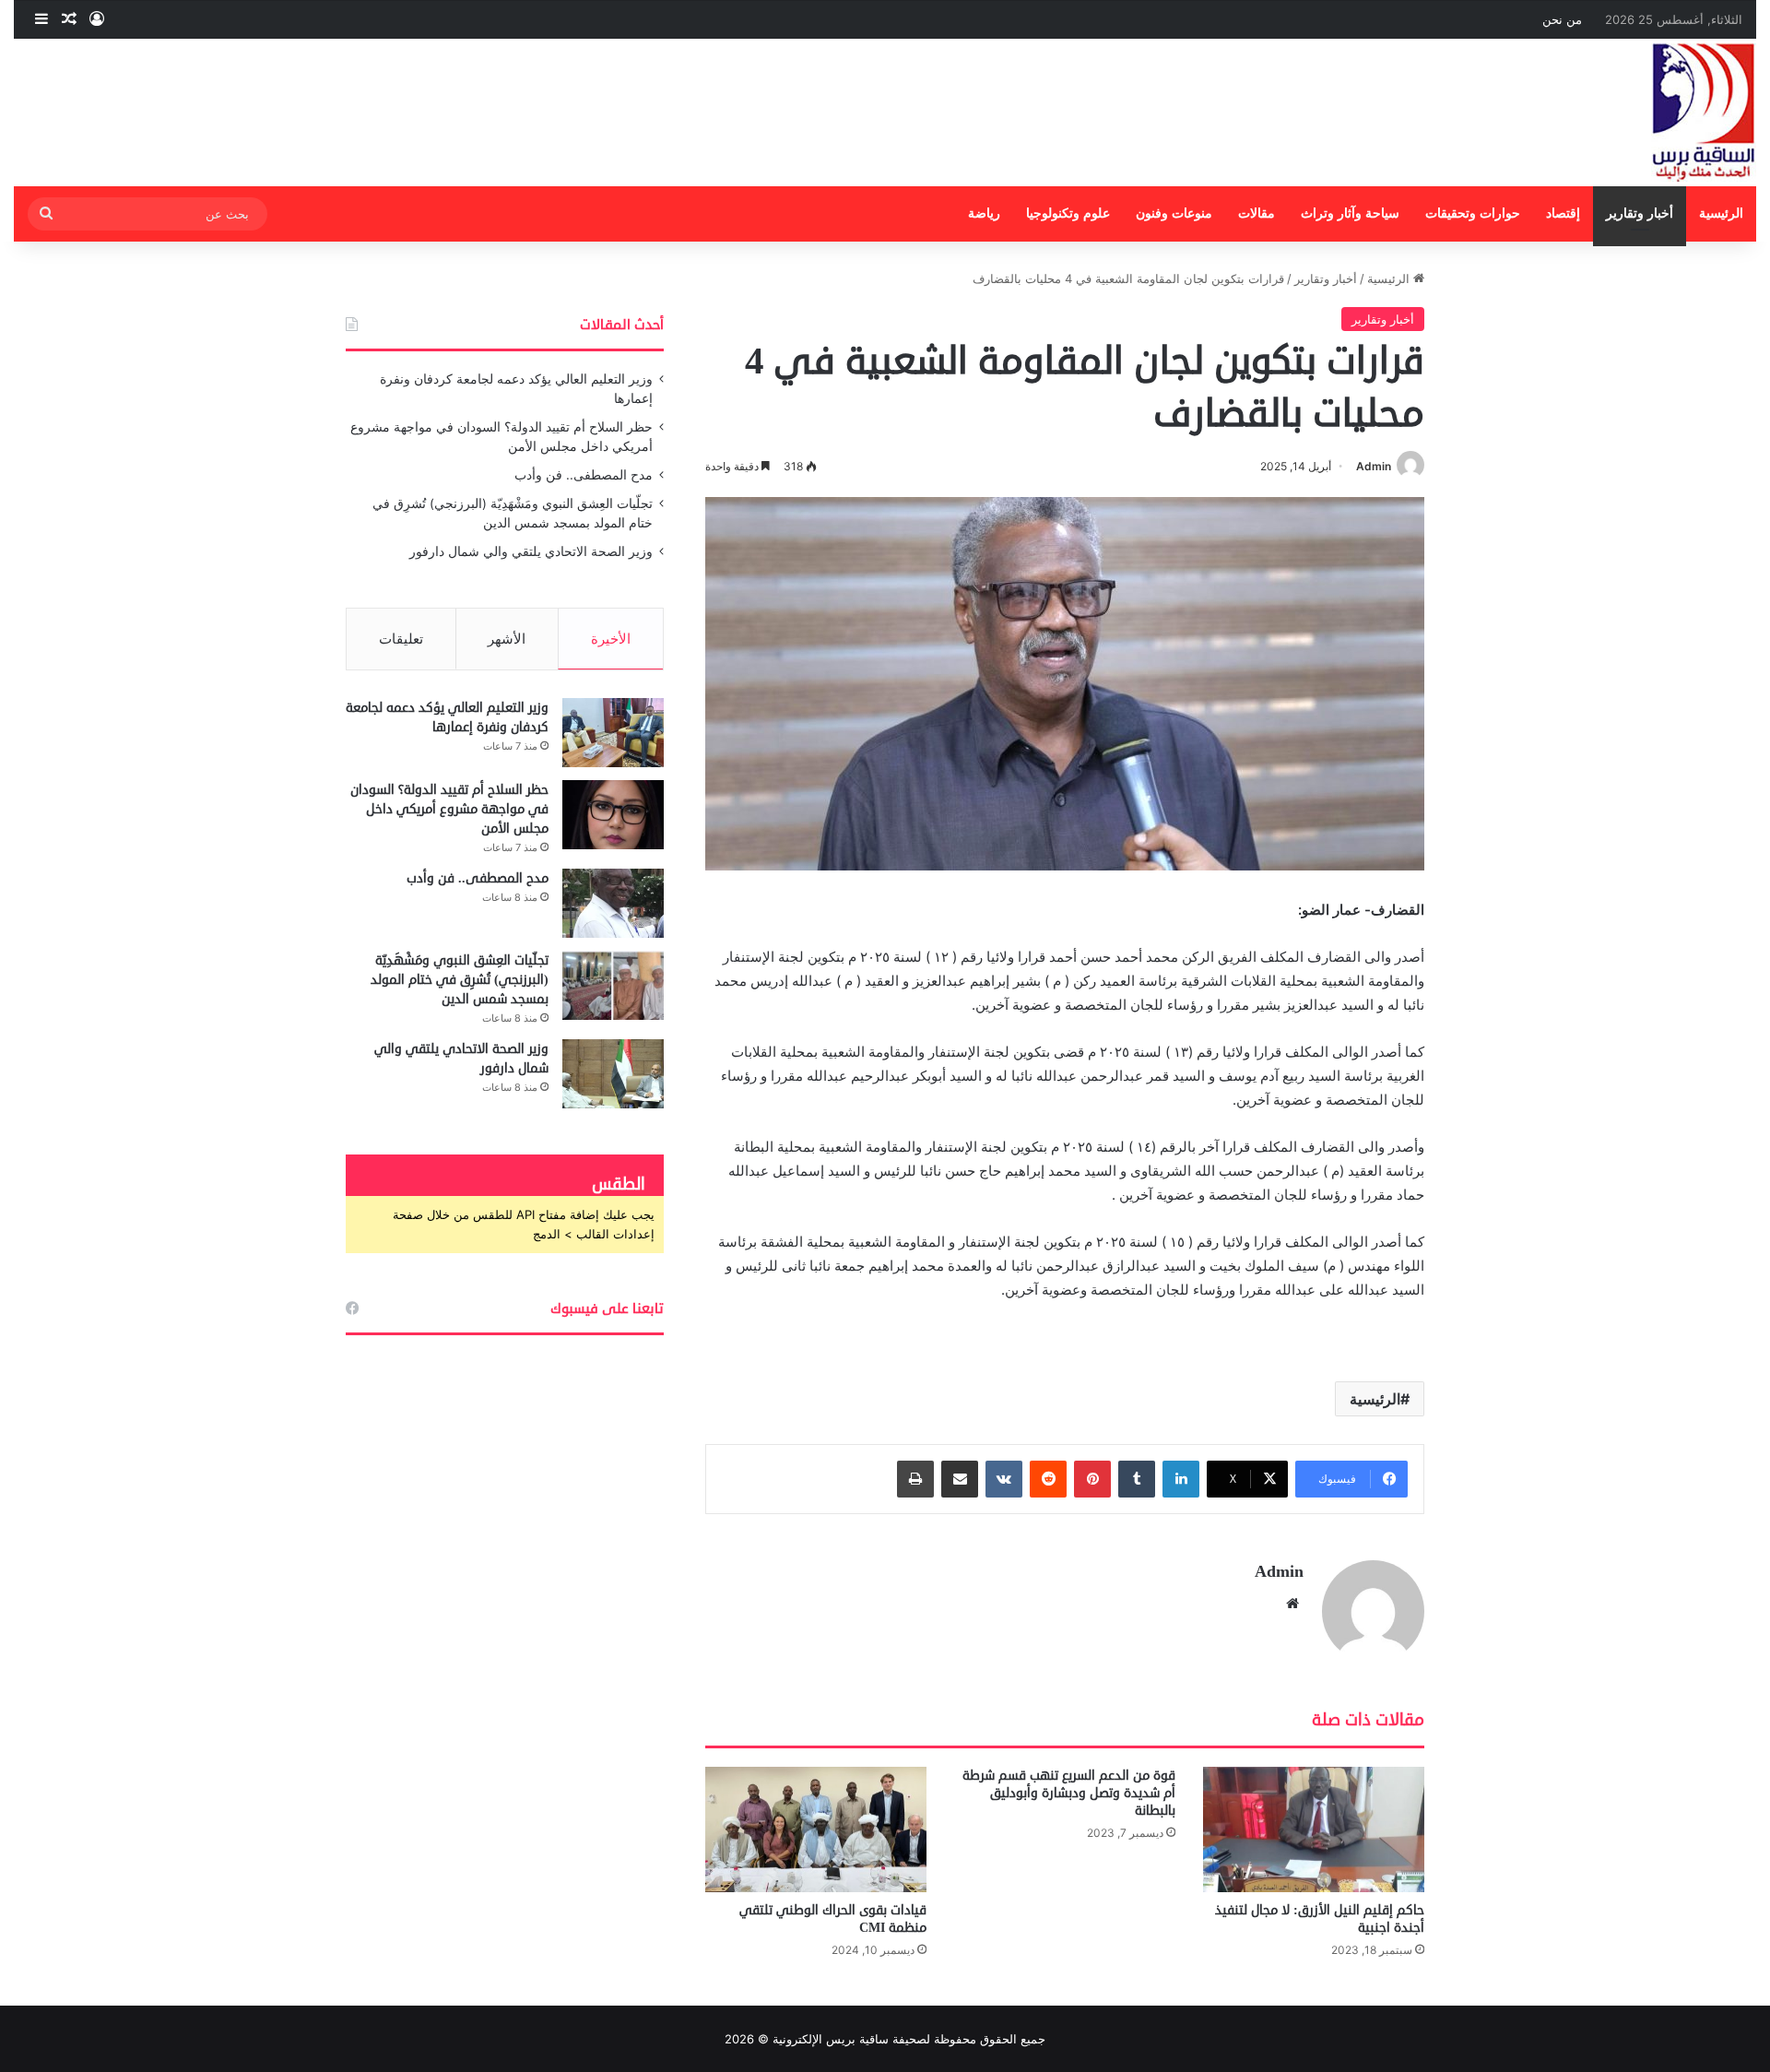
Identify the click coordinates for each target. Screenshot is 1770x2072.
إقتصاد (1563, 213)
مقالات (1257, 213)
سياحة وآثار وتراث (1350, 213)
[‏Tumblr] (1137, 1479)
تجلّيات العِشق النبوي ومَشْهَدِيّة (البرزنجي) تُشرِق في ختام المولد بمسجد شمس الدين (460, 980)
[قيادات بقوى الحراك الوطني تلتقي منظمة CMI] (816, 1829)
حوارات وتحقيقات (1473, 213)
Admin (1374, 466)
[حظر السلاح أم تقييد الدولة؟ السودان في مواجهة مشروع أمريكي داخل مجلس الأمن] (613, 815)
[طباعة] (915, 1479)
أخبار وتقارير (1640, 213)
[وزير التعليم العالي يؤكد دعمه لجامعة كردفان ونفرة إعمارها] (613, 733)
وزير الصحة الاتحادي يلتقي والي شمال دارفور (531, 551)
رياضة (984, 213)
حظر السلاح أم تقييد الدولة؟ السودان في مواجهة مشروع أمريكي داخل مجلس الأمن (449, 809)
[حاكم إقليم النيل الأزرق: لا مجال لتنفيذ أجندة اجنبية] (1314, 1829)
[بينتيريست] (1092, 1479)
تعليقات (401, 639)
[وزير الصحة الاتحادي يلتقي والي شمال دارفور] (613, 1074)
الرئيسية (1721, 213)
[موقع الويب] (1292, 1604)
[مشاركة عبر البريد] (960, 1479)
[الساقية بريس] (1704, 112)
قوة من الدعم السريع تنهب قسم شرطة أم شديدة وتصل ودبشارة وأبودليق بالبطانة (1069, 1793)
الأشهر (507, 639)
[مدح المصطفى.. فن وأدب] (613, 903)
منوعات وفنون (1174, 213)
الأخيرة (611, 639)
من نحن (1562, 19)
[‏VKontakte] (1004, 1479)
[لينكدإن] (1181, 1479)
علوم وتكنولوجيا (1068, 213)
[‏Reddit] (1048, 1479)
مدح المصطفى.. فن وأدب (584, 475)
